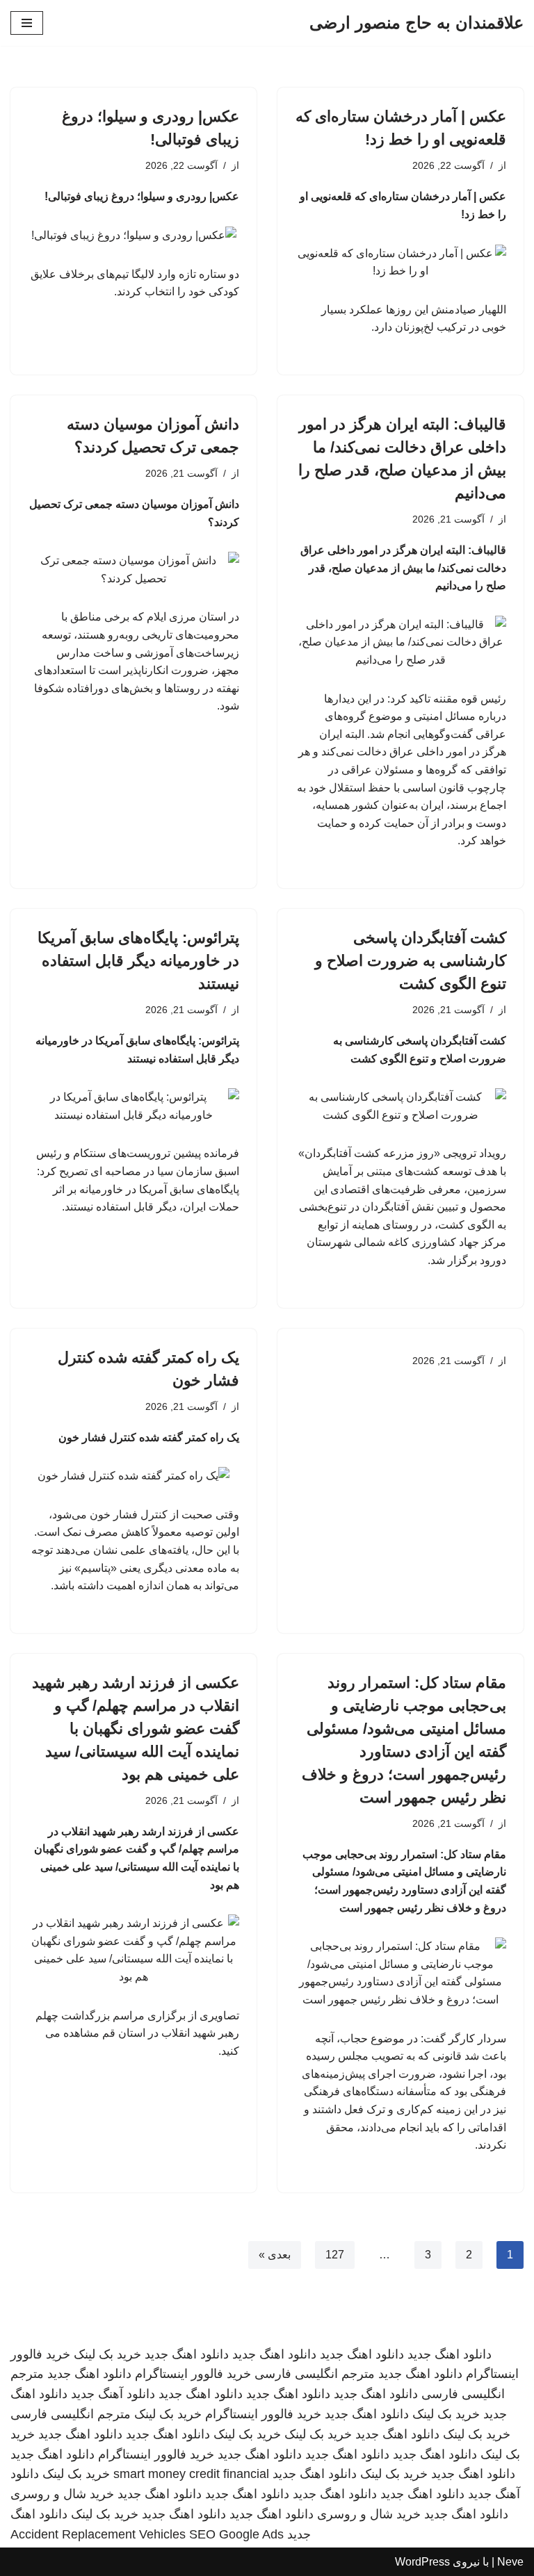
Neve (510, 2562)
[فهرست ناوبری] (27, 23)
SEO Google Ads (236, 2534)
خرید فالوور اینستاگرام (193, 2374)
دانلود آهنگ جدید (113, 2394)
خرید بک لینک (107, 2354)
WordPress (422, 2562)
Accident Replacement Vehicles (98, 2534)
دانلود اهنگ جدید (450, 2354)
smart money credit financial (191, 2474)
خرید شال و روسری (62, 2494)
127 (335, 2255)
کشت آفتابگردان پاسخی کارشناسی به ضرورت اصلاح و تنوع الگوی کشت (411, 961)
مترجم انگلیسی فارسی (315, 2374)
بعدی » (275, 2255)
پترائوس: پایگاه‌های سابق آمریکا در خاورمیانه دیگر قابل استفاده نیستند (138, 961)
